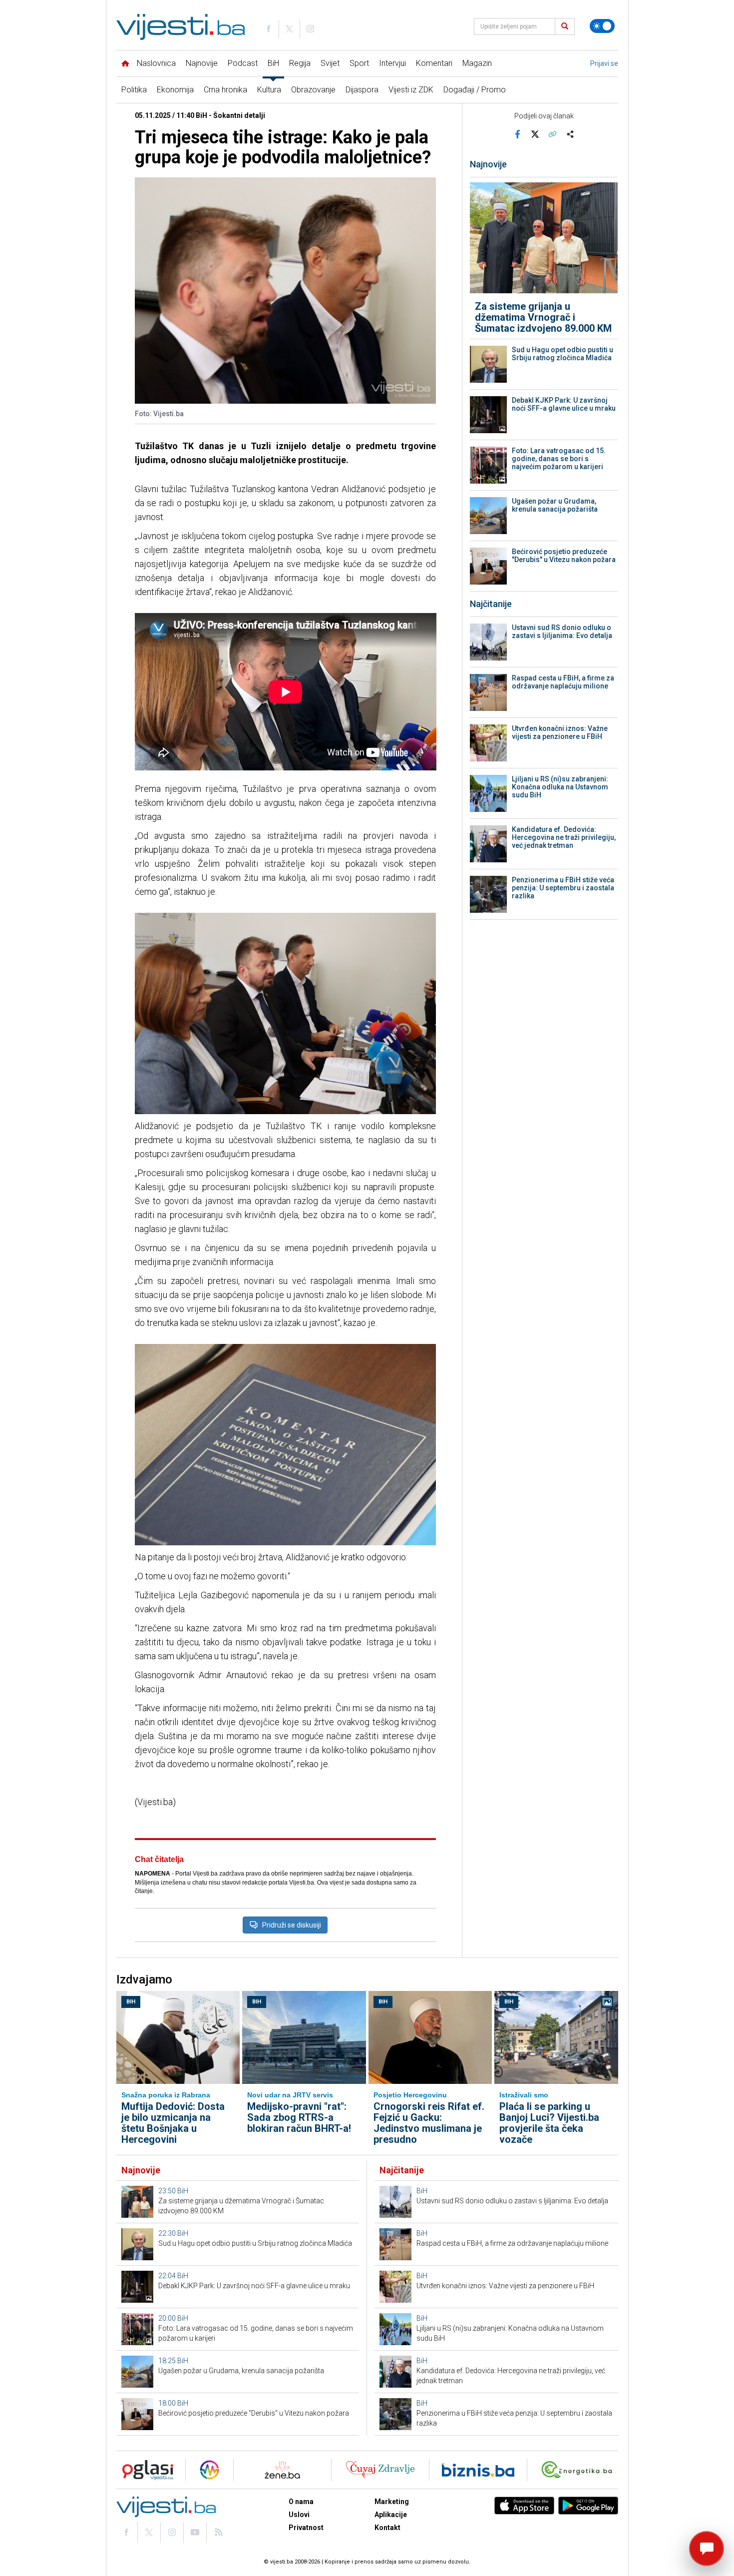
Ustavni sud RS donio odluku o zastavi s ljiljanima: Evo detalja (562, 632)
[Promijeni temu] (602, 26)
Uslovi (299, 2515)
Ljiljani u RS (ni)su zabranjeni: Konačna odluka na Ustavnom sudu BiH (560, 787)
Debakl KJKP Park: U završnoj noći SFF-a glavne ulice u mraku (564, 404)
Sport (359, 63)
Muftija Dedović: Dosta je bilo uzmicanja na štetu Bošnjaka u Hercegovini (173, 2123)
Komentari (434, 63)
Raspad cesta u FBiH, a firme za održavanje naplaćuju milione (563, 682)
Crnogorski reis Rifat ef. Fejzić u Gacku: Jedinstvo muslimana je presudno (429, 2123)
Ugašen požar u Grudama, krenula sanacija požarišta (555, 505)
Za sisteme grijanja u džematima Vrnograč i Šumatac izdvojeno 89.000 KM (543, 317)
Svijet (330, 63)
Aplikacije (391, 2515)
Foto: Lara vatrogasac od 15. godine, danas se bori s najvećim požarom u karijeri (559, 459)
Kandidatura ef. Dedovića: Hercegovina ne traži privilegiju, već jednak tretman (564, 837)
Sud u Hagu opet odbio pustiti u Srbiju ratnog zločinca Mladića (562, 354)
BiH (273, 63)
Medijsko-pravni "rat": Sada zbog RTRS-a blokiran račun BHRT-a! (299, 2117)
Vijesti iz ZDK (411, 90)
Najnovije (202, 63)
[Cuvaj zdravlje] (380, 2470)
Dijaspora (362, 90)
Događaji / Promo (475, 90)
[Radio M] (145, 2470)
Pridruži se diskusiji (292, 1925)
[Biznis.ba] (478, 2470)
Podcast (243, 63)
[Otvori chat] (707, 2549)
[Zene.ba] (282, 2470)
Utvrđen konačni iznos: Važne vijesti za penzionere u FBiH (560, 732)
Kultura (269, 90)
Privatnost (306, 2528)
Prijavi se (604, 63)
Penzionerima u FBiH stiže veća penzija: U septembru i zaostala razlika (563, 888)
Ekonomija (175, 90)
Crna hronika (225, 90)
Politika (134, 90)
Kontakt (387, 2528)
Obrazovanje (313, 90)
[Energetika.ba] (579, 2470)
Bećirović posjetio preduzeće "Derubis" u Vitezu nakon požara (564, 556)
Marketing (392, 2502)
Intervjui (392, 63)
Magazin (477, 63)
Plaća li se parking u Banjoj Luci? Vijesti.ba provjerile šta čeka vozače (549, 2123)
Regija (300, 63)
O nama (301, 2502)
